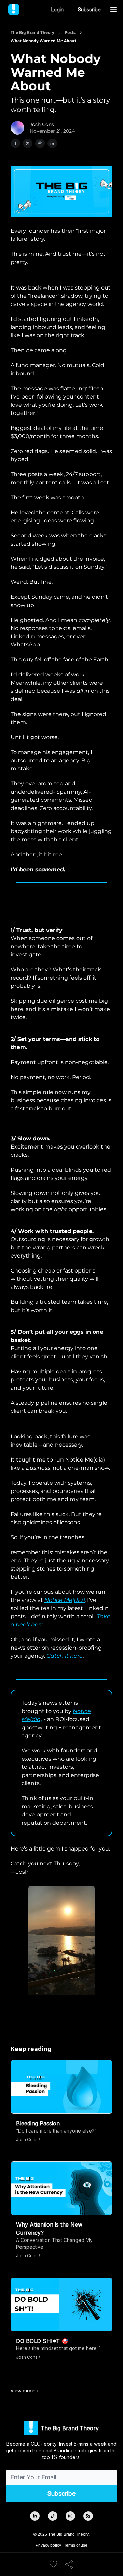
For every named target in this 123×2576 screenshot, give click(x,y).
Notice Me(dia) (65, 1600)
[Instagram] (70, 2516)
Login (57, 9)
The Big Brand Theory (32, 33)
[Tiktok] (53, 2516)
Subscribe (89, 9)
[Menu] (113, 9)
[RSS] (88, 2516)
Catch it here (65, 1656)
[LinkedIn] (35, 2516)
